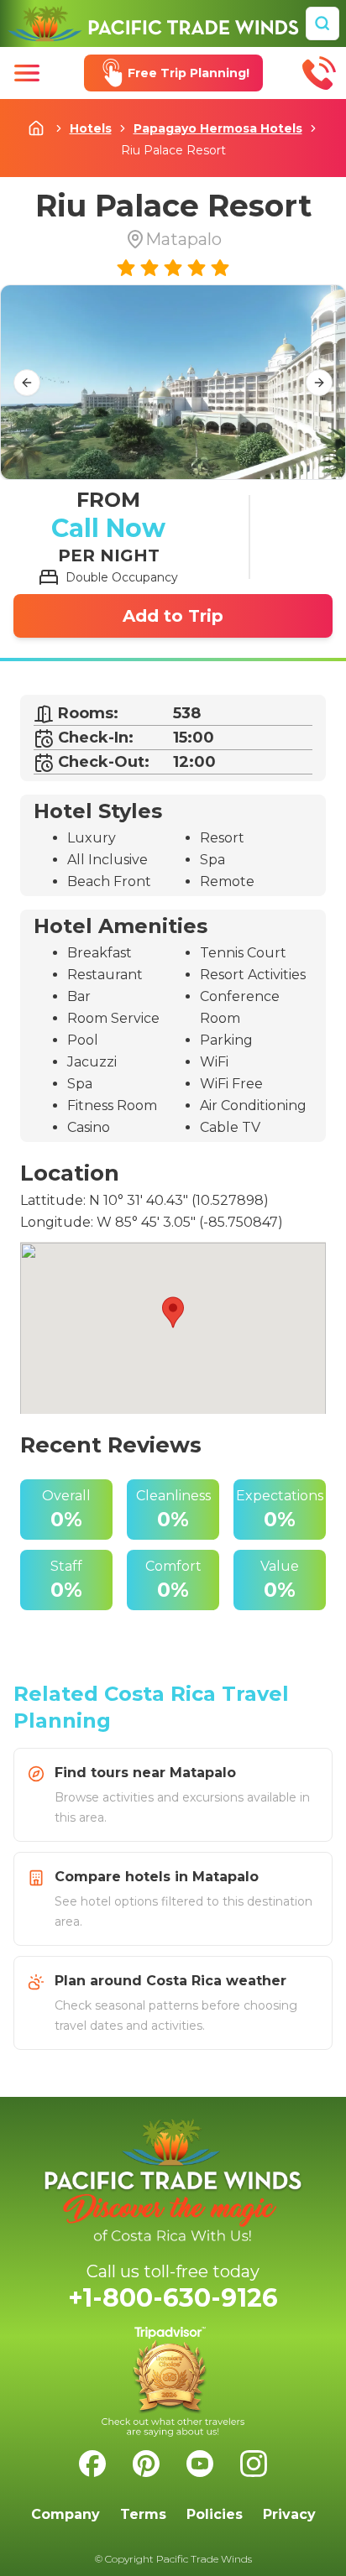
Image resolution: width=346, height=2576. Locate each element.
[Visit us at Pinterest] (146, 2464)
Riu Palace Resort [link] (173, 150)
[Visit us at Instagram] (254, 2464)
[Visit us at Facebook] (92, 2464)
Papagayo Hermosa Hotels (218, 128)
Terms (143, 2514)
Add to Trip (173, 616)
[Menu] (27, 73)
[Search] (322, 23)
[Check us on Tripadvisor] (173, 2382)
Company (66, 2514)
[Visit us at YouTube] (200, 2464)
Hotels (91, 128)
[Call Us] (319, 73)
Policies (215, 2514)
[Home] (153, 23)
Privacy (289, 2514)
